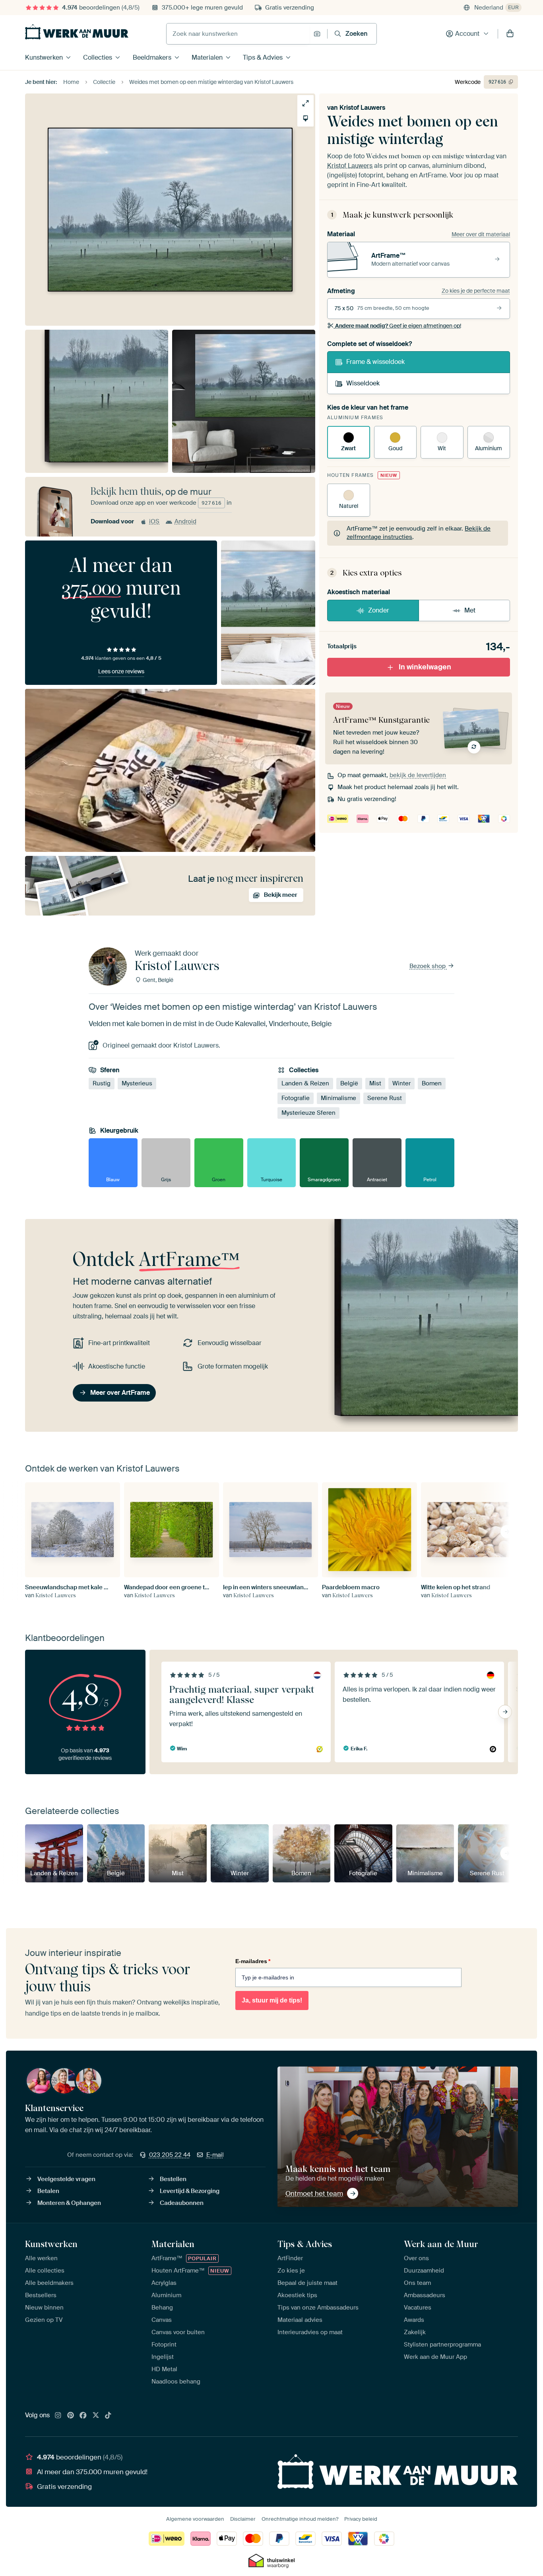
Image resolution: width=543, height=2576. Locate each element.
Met (470, 610)
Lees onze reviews (121, 671)
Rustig (102, 1083)
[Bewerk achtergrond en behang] (305, 118)
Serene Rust (385, 1098)
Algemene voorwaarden (195, 2519)
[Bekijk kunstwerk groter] (305, 103)
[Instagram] (58, 2416)
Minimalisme (338, 1098)
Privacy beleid (361, 2519)
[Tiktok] (108, 2416)
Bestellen (173, 2179)
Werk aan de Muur (441, 2244)
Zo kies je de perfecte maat (476, 291)
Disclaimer (243, 2519)
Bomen (432, 1083)
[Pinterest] (71, 2416)
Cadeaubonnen (182, 2203)
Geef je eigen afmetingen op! (398, 326)
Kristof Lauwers (362, 108)
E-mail (215, 2155)
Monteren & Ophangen (69, 2203)
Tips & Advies (263, 57)
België (349, 1083)
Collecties (98, 57)
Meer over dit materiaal (481, 234)
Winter (401, 1083)
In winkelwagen (425, 667)
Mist (375, 1083)
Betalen (48, 2191)
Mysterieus (137, 1083)
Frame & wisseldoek (375, 362)
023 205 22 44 (170, 2155)
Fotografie (296, 1098)
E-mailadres (253, 1961)
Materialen (207, 57)
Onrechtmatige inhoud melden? (300, 2519)
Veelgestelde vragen (66, 2179)
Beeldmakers (152, 57)
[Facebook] (83, 2416)
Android (185, 521)
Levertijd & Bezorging (190, 2191)
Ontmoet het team (314, 2193)
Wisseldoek (363, 383)
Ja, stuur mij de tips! (272, 2000)
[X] (96, 2416)
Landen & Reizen (305, 1083)
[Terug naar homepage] (77, 32)
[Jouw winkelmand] (510, 34)
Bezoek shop (428, 966)
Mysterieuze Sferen (308, 1113)
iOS (154, 521)
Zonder (379, 610)
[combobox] (238, 34)
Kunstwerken (44, 57)
